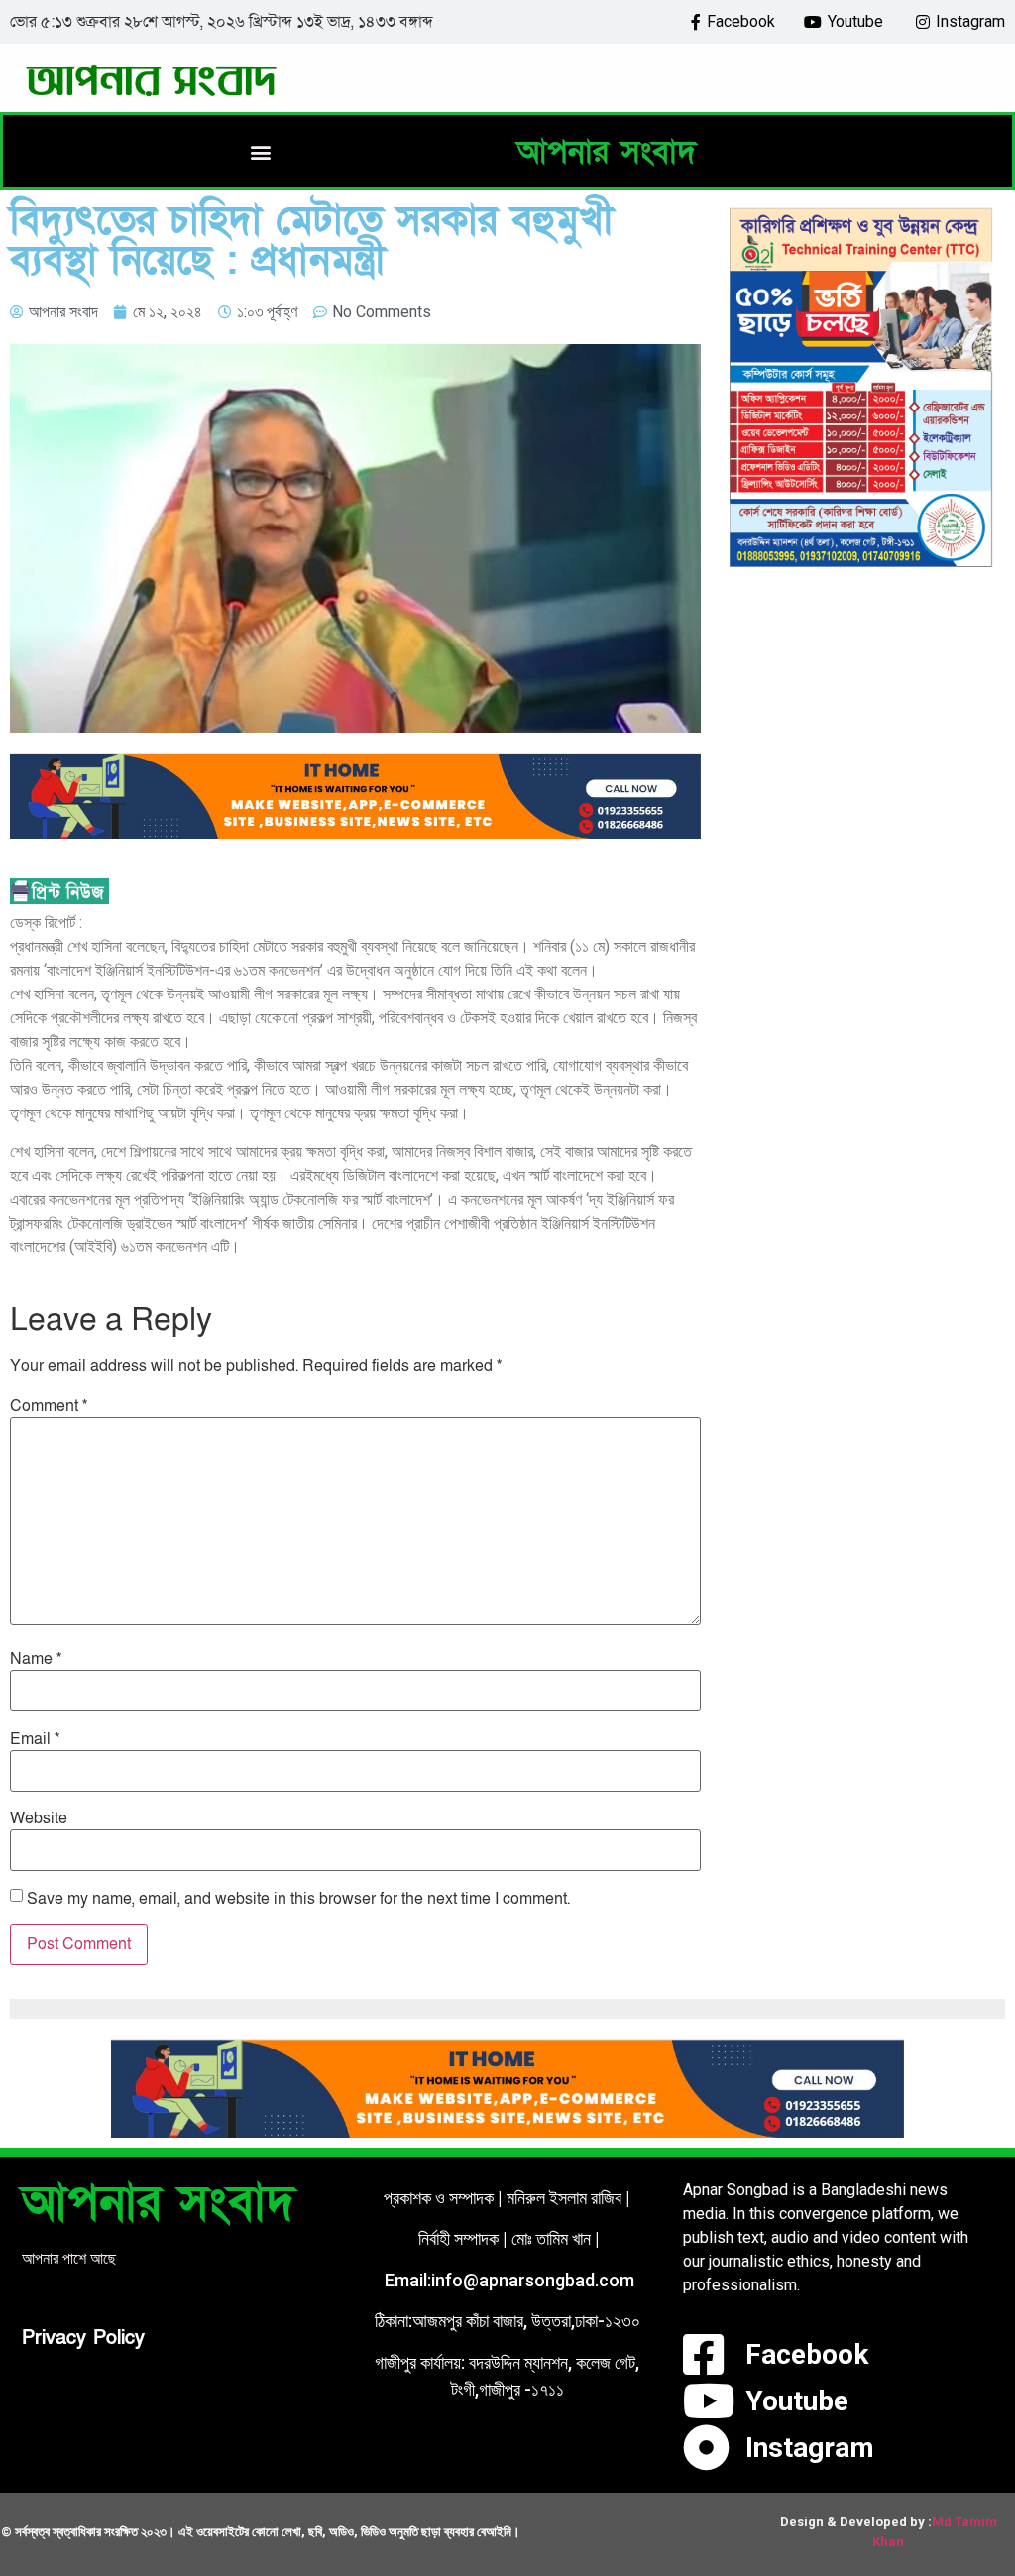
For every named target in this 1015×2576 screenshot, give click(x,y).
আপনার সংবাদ (607, 152)
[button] (260, 151)
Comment (49, 1406)
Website (39, 1818)
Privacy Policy (83, 2338)
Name (36, 1659)
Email (35, 1739)
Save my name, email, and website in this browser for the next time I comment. (298, 1899)
